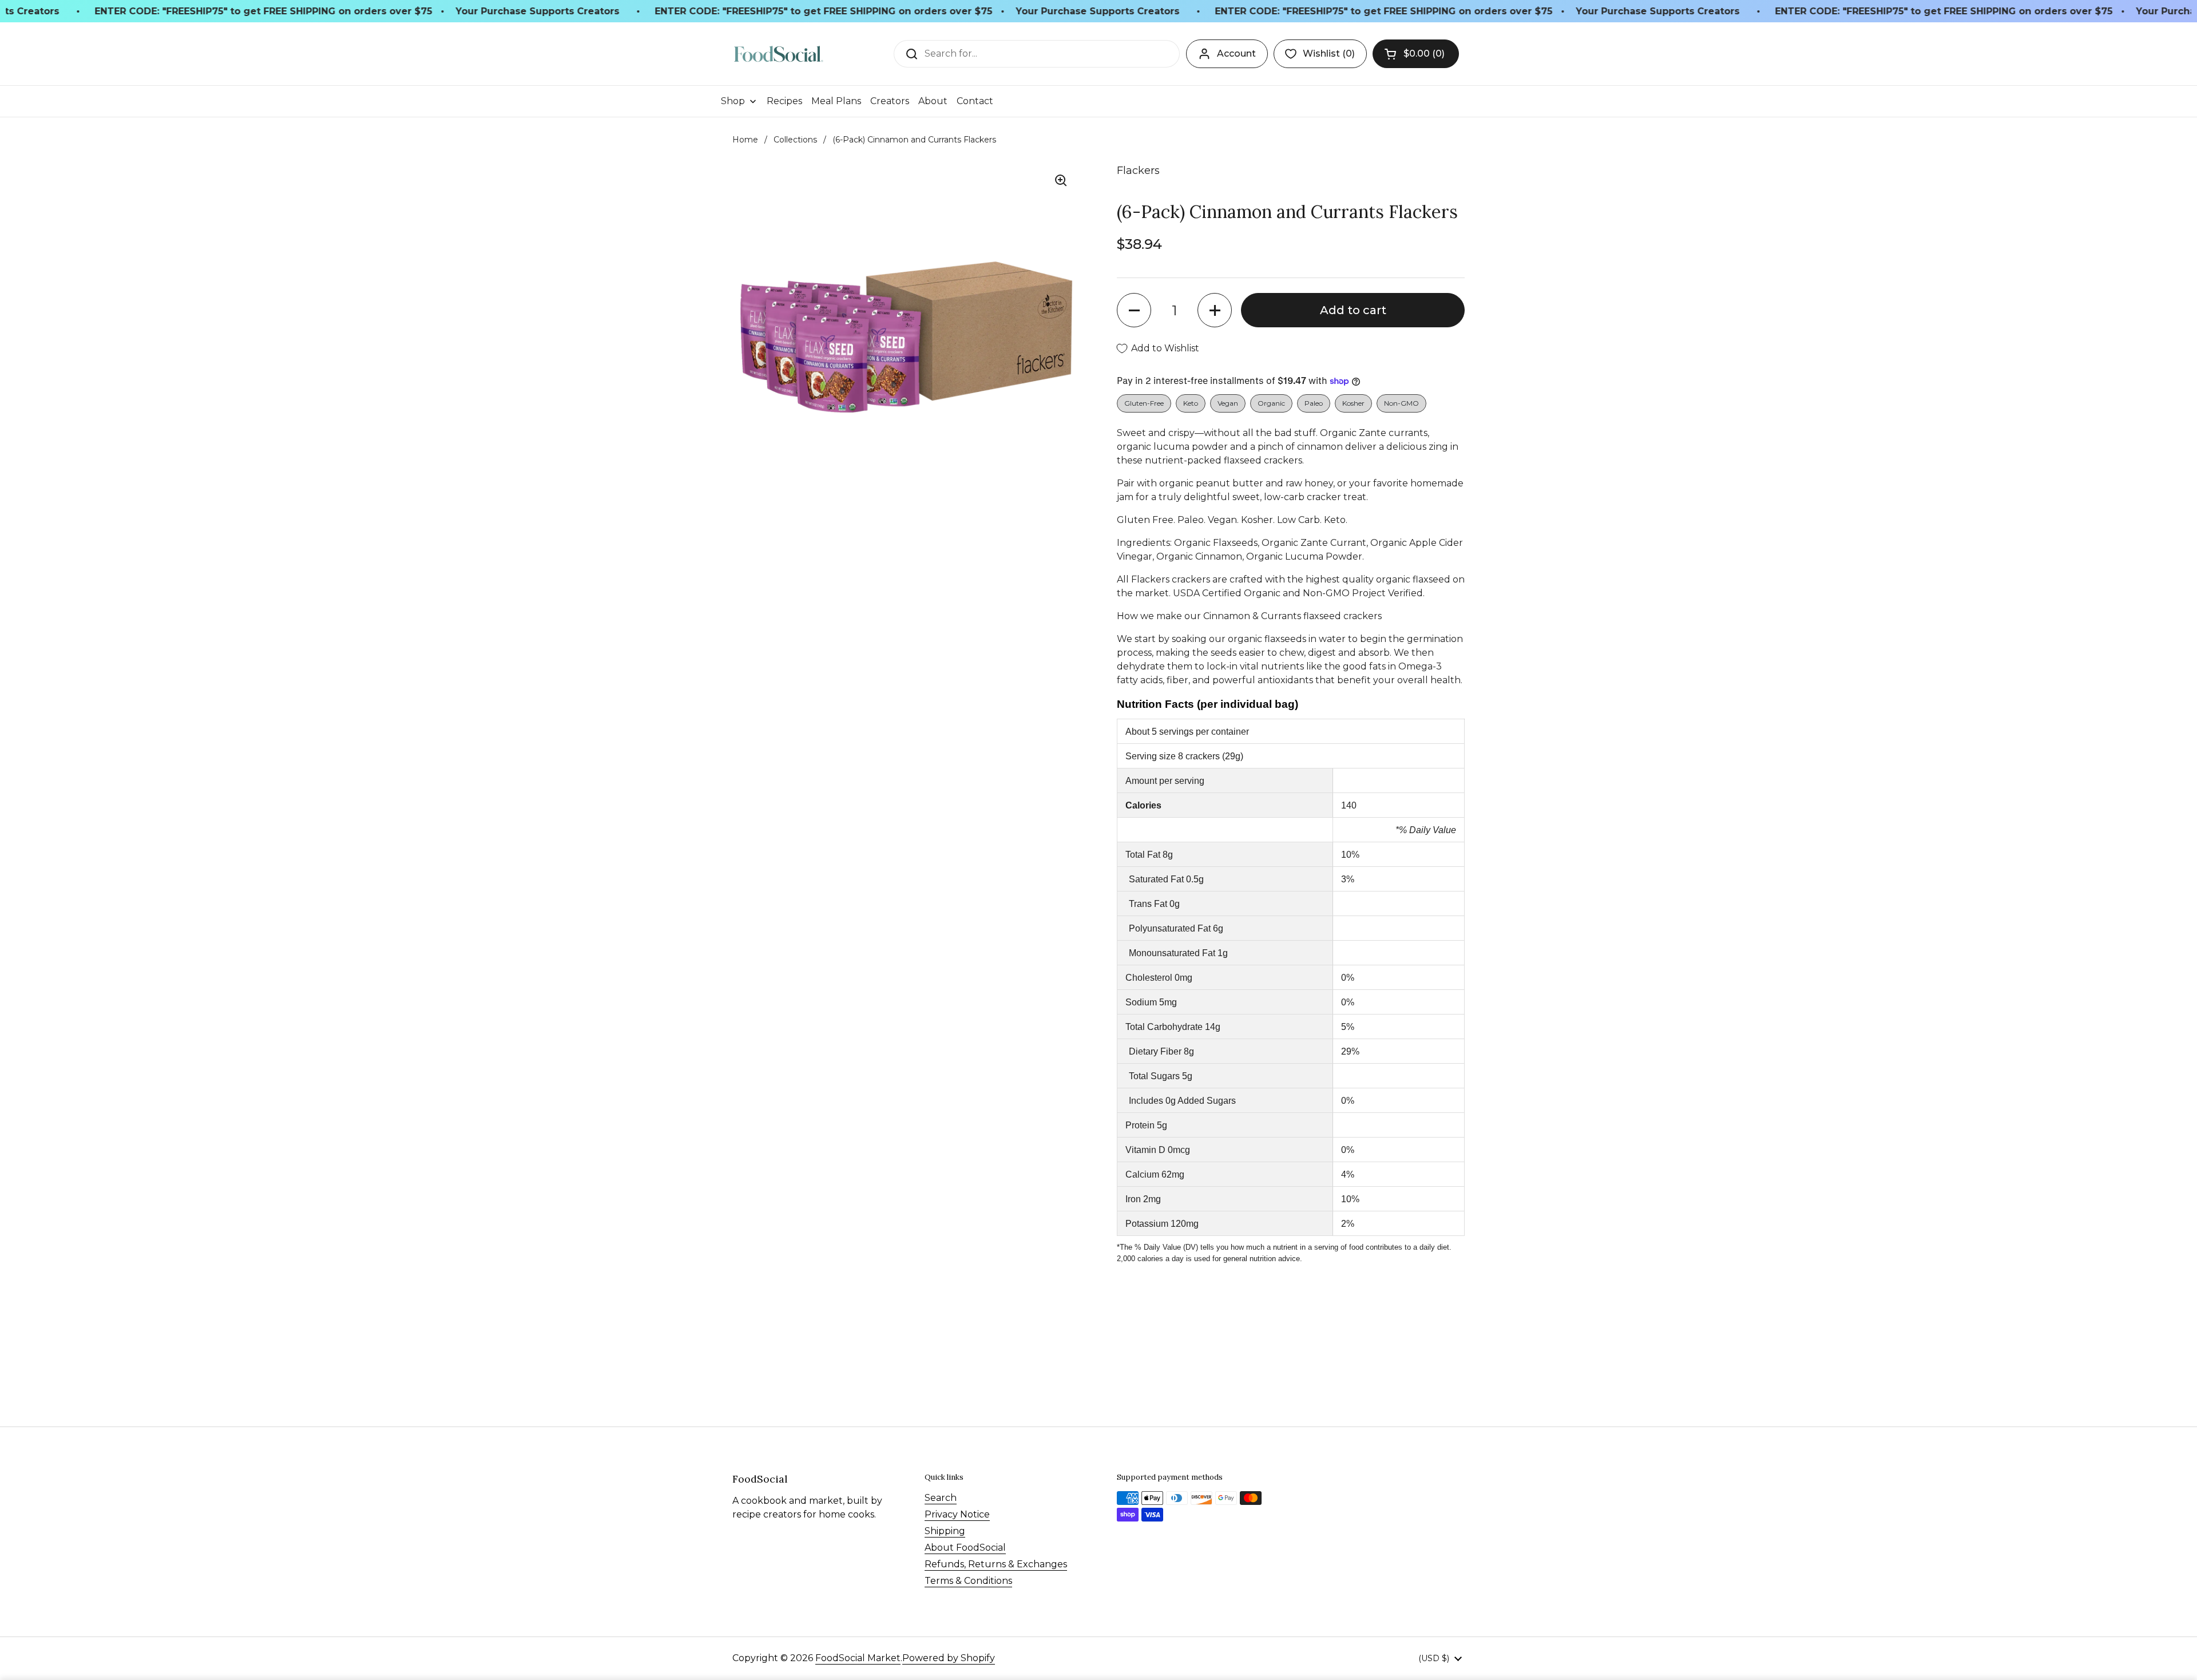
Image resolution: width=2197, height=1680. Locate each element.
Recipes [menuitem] (784, 101)
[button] (1416, 54)
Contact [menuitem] (975, 101)
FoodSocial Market (858, 1658)
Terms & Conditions (968, 1581)
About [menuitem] (933, 101)
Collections (795, 140)
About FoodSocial (965, 1548)
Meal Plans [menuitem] (836, 101)
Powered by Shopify (949, 1658)
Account (1236, 54)
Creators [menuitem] (890, 101)
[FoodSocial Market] (778, 54)
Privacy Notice (957, 1514)
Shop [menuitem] (733, 101)
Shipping (945, 1531)
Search (941, 1498)
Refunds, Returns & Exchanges (996, 1564)
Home (745, 140)
